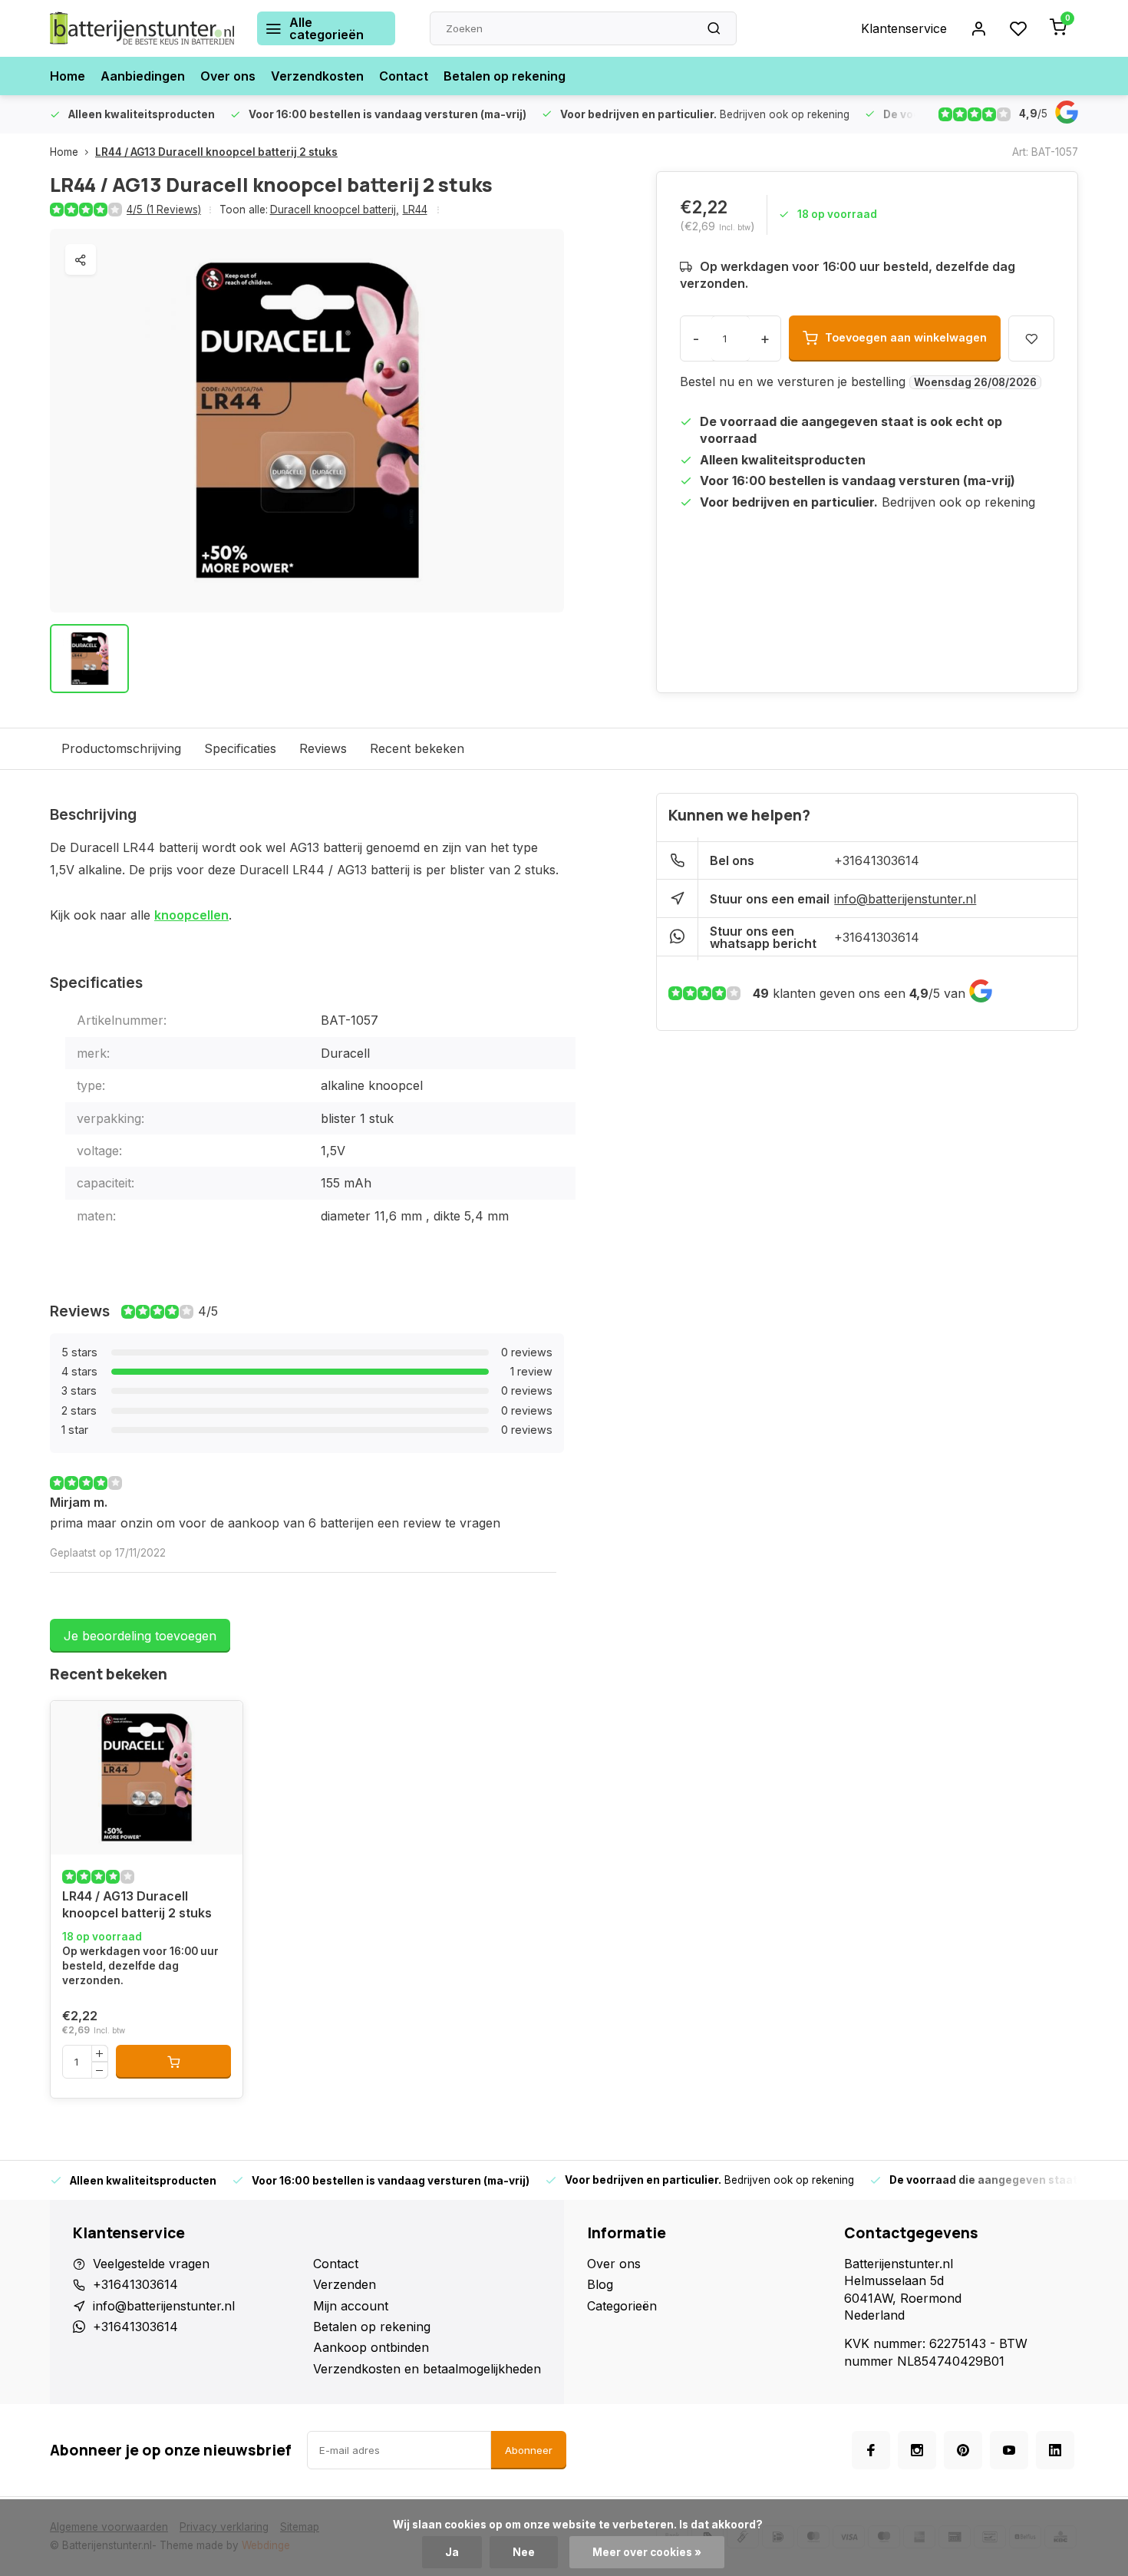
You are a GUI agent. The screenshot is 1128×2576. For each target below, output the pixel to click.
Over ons (228, 76)
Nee (524, 2552)
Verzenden (345, 2284)
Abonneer (529, 2450)
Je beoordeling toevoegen (140, 1636)
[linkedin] (1055, 2450)
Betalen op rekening (505, 76)
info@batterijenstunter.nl (905, 899)
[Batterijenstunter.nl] (142, 28)
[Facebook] (871, 2450)
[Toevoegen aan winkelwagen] (173, 2062)
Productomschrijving (121, 748)
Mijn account (351, 2306)
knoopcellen (191, 915)
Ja (452, 2552)
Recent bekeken (417, 748)
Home (68, 76)
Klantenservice (904, 28)
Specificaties (240, 748)
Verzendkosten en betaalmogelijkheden (427, 2369)
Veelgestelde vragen (151, 2264)
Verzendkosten (317, 76)
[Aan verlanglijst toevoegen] (74, 1724)
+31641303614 (877, 860)
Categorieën (622, 2306)
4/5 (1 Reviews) (164, 210)
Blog (600, 2284)
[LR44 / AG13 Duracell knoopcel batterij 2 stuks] (147, 1778)
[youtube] (1009, 2450)
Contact (404, 76)
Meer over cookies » (647, 2552)
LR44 (415, 210)
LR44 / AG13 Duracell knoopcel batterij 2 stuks (216, 152)
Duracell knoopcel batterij (335, 210)
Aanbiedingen (143, 76)
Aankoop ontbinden (371, 2347)
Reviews (323, 748)
